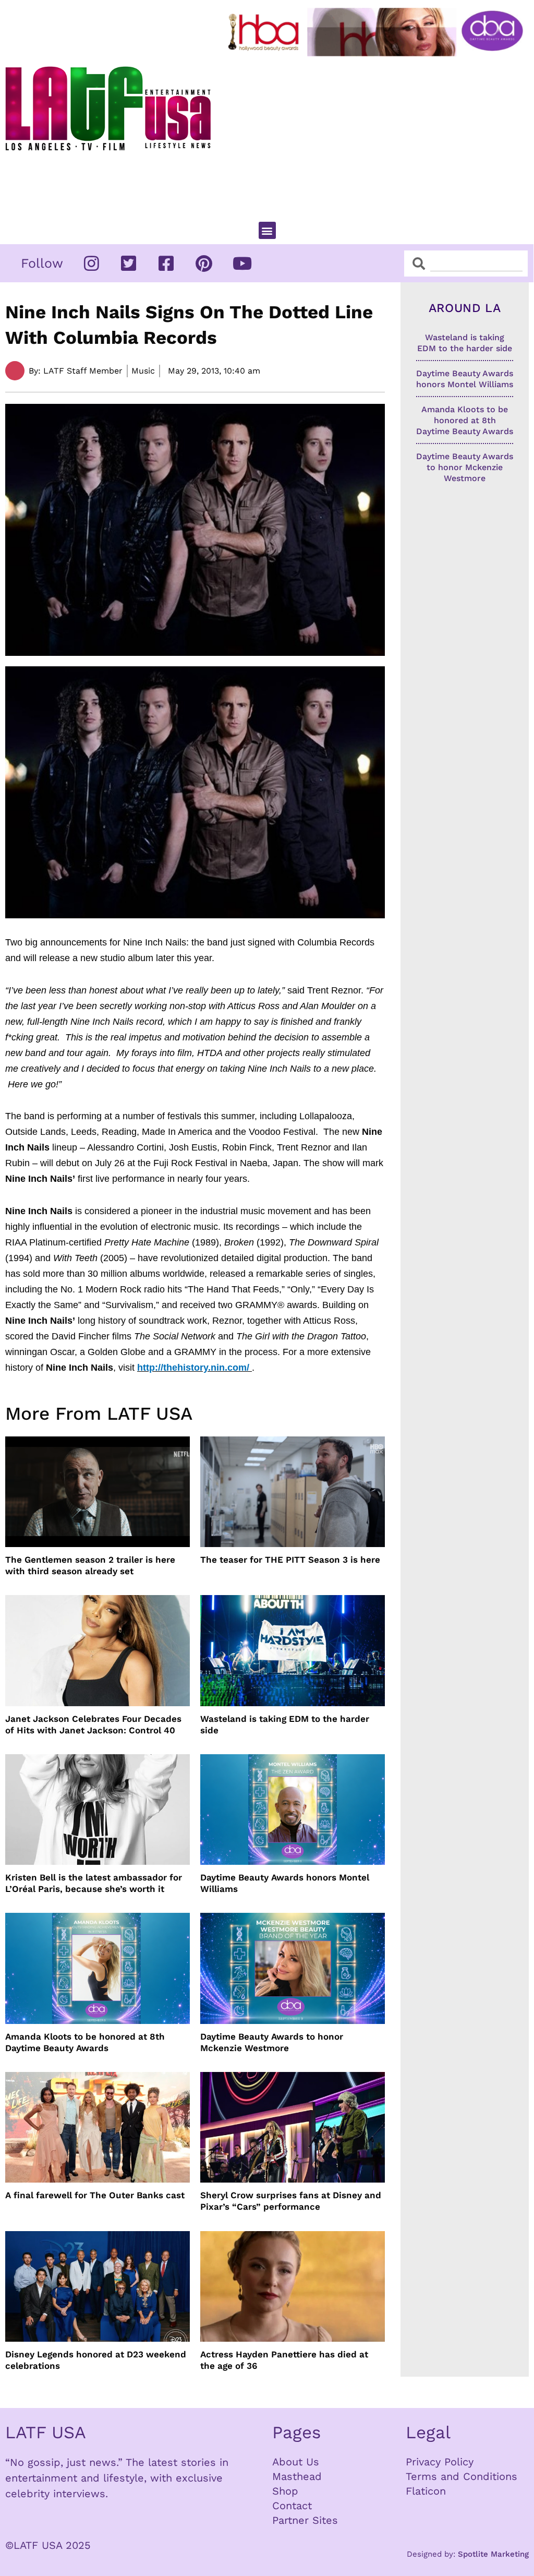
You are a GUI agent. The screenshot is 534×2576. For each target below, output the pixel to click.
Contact (292, 2506)
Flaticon (426, 2491)
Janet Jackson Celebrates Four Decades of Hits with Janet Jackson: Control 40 (93, 1724)
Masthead (297, 2476)
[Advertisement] (378, 135)
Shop (285, 2491)
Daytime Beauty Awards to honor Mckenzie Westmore (272, 2042)
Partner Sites (305, 2520)
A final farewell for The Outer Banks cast (95, 2195)
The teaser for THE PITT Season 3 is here (290, 1560)
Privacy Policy (440, 2462)
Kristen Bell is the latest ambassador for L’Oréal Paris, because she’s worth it (94, 1883)
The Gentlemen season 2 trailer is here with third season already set (90, 1565)
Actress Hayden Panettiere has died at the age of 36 (284, 2360)
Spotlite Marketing (493, 2554)
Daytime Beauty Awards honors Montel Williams (285, 1883)
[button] (267, 230)
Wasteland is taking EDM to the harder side (285, 1724)
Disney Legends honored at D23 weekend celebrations (96, 2360)
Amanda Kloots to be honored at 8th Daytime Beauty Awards (85, 2042)
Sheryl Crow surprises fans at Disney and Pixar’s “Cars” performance (291, 2201)
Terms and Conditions (462, 2476)
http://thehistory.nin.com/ (193, 1368)
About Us (296, 2462)
